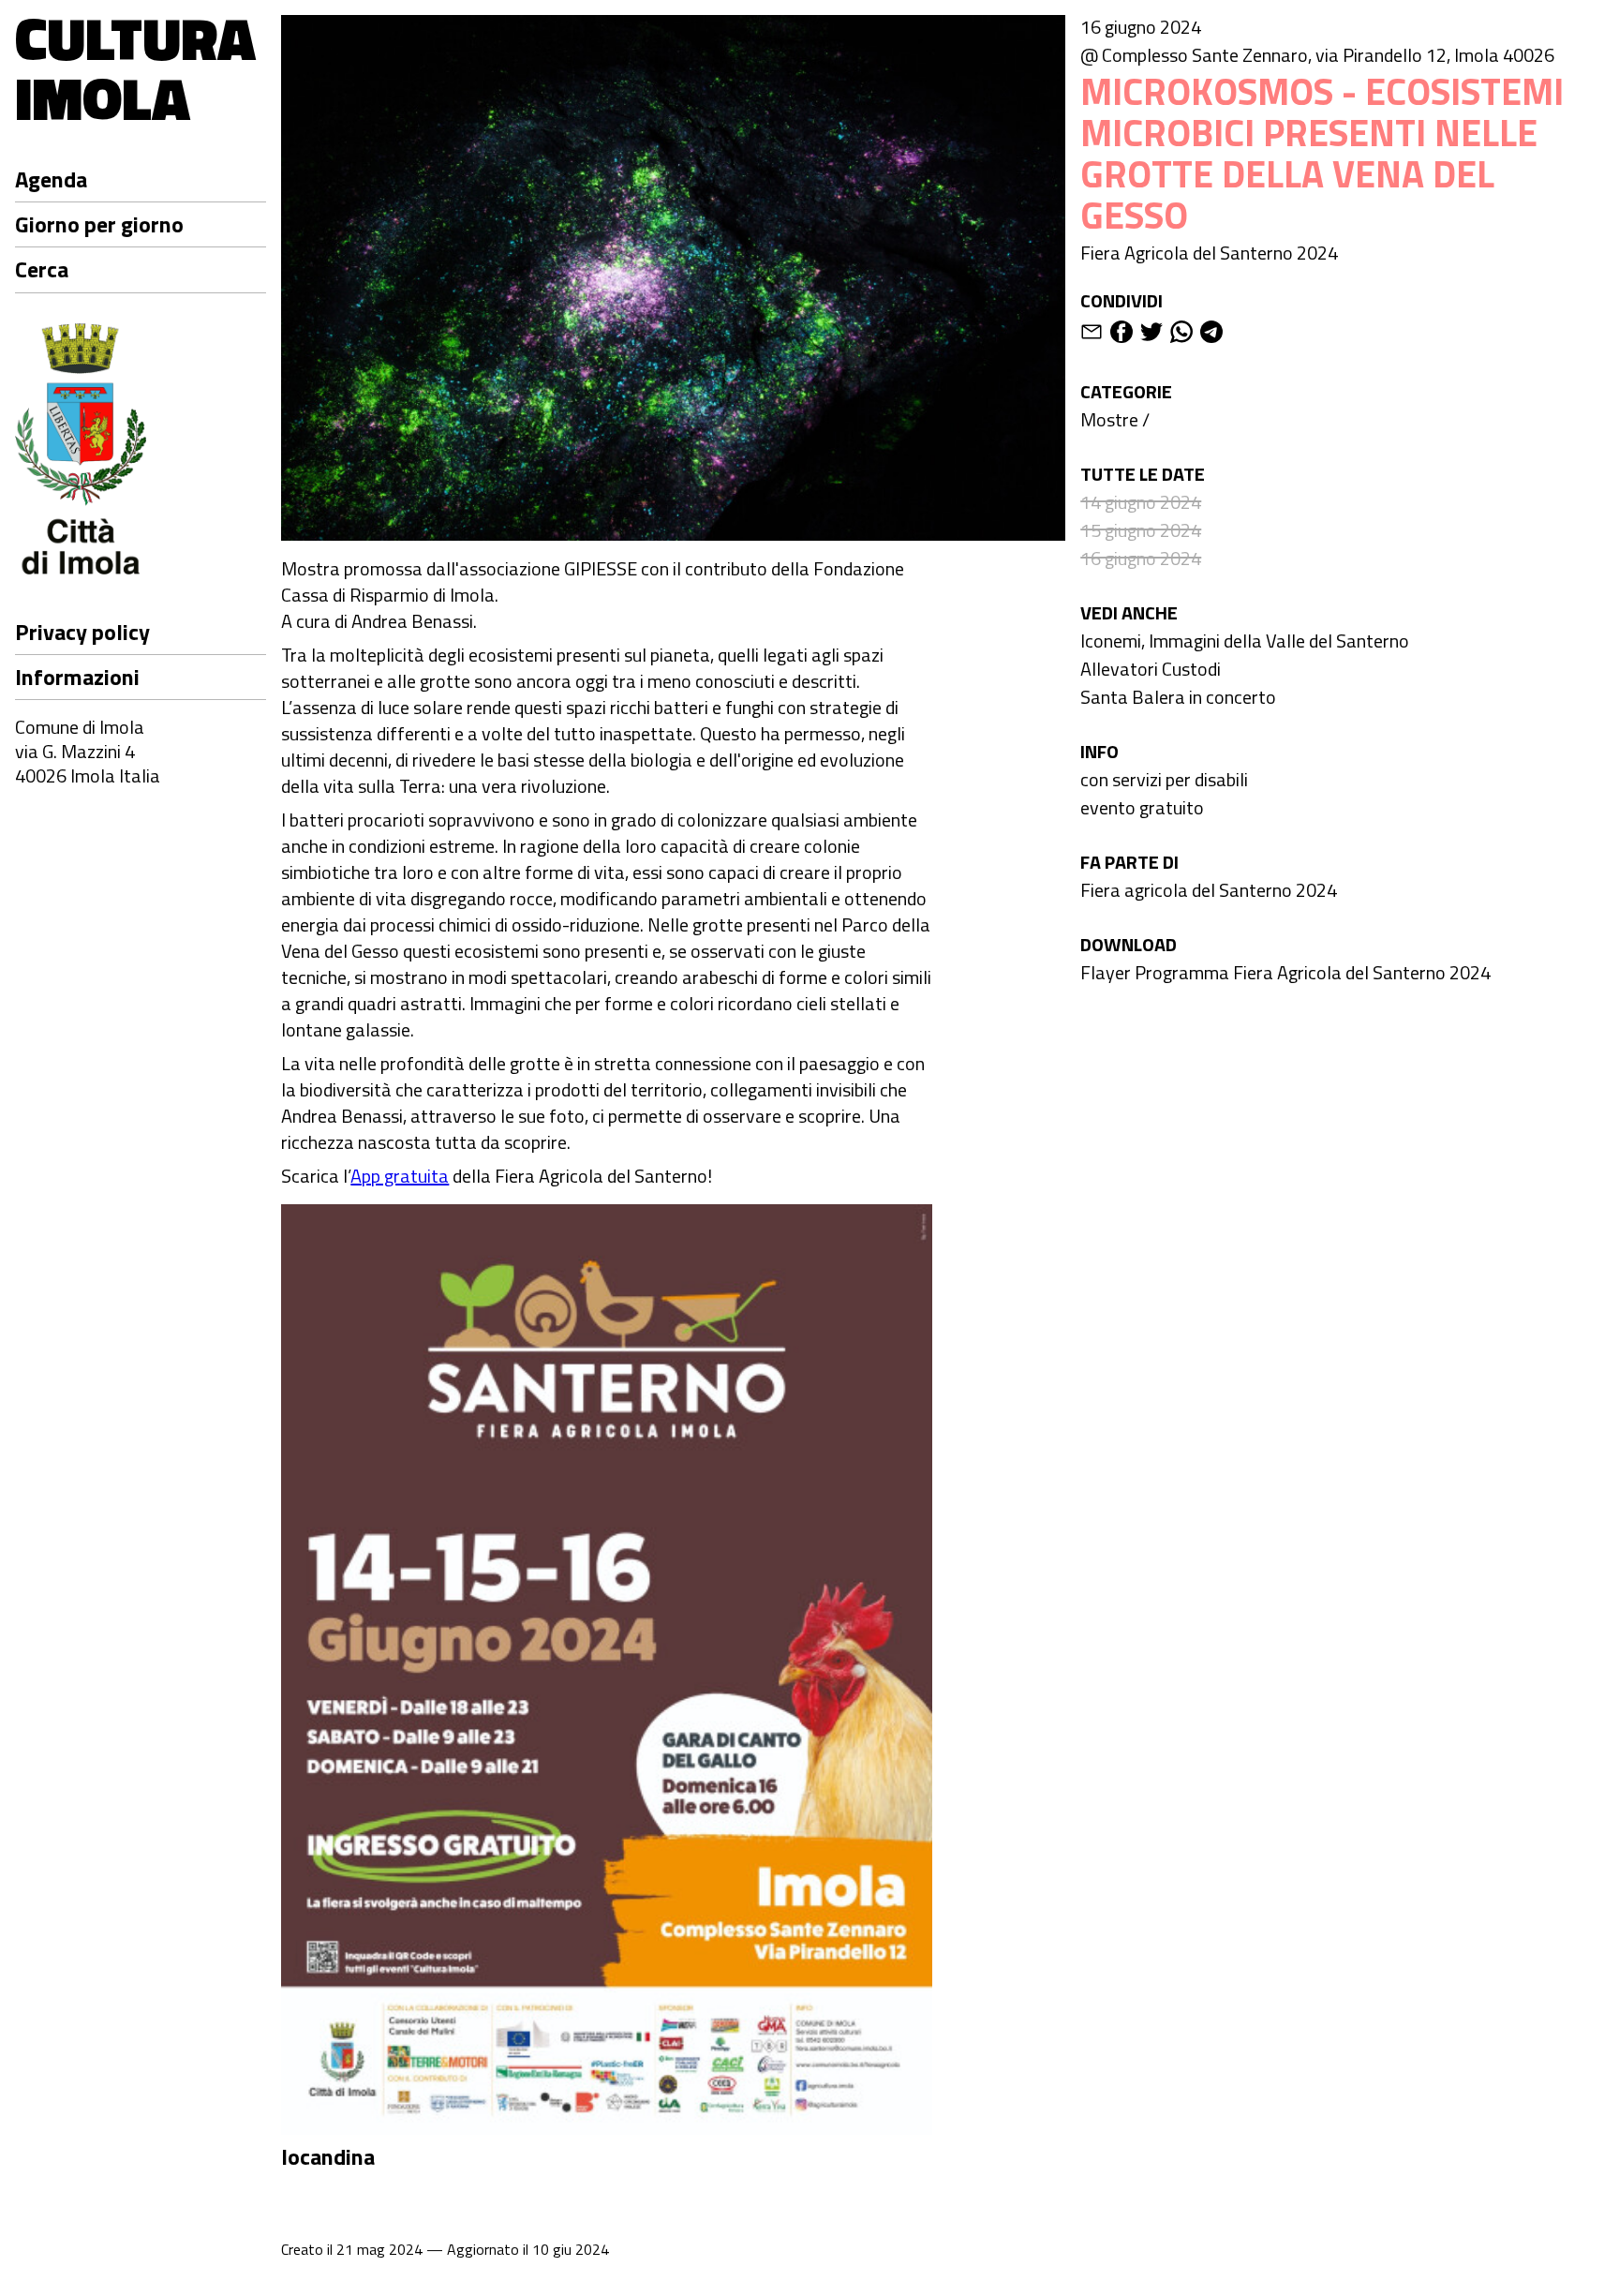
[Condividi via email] (1092, 335)
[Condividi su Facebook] (1121, 335)
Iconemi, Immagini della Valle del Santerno (1245, 641)
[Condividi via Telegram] (1211, 335)
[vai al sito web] (141, 452)
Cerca (42, 269)
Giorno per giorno (99, 224)
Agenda (51, 179)
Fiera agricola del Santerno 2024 (1209, 890)
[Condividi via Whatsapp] (1181, 335)
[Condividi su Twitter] (1151, 335)
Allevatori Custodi (1151, 669)
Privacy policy (82, 632)
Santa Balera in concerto (1178, 697)
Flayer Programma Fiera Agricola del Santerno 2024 (1285, 972)
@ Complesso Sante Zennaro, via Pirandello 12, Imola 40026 (1317, 55)
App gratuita (400, 1176)
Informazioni (77, 677)
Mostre (1109, 419)
